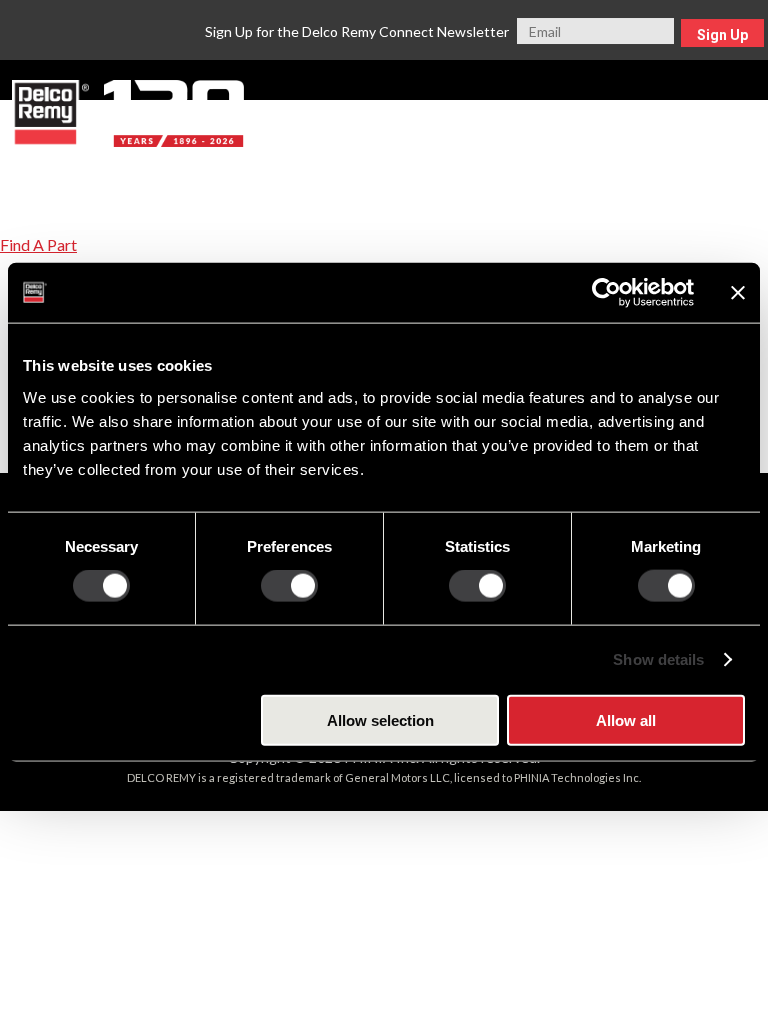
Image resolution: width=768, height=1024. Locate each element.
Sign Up (722, 35)
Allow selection (380, 719)
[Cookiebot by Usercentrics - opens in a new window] (606, 293)
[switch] (289, 586)
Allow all (626, 719)
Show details (658, 659)
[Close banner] (738, 293)
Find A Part (38, 244)
